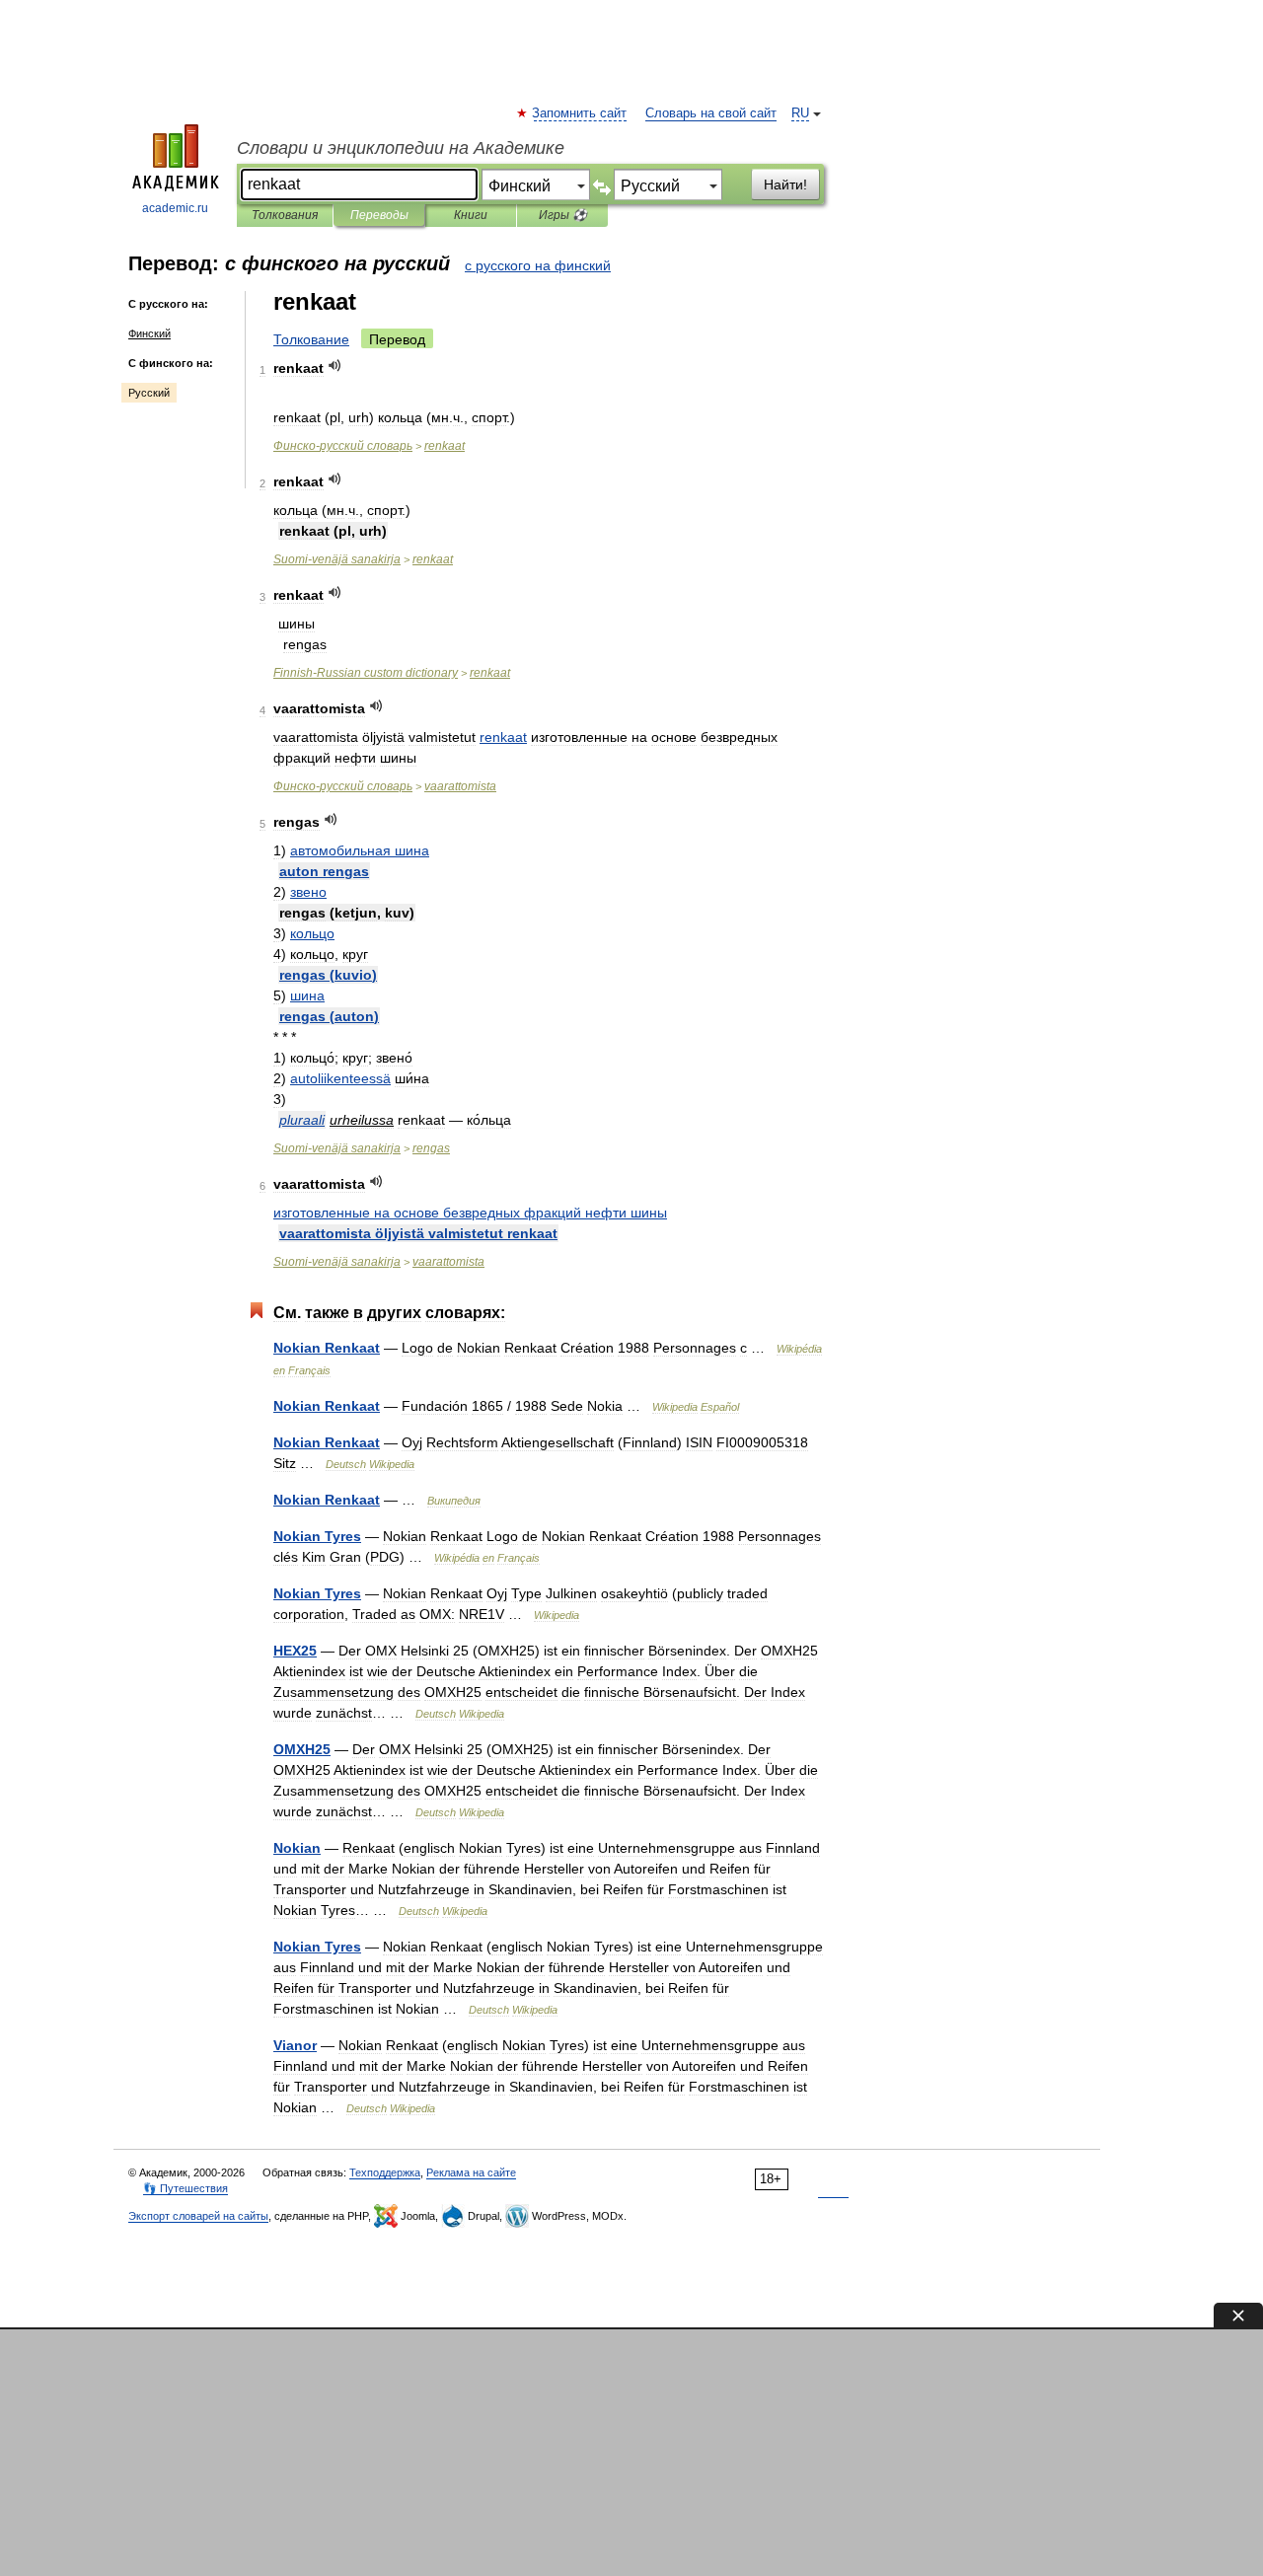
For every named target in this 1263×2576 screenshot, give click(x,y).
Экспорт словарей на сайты (198, 2216)
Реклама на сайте (471, 2172)
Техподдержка (385, 2172)
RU (800, 113)
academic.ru (175, 208)
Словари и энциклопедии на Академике (401, 148)
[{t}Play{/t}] (335, 366)
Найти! (785, 184)
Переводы (379, 215)
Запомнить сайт (580, 113)
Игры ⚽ (563, 215)
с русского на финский (538, 265)
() (328, 975)
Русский (149, 393)
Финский (149, 333)
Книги (471, 215)
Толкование (311, 339)
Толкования (285, 215)
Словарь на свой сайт (711, 113)
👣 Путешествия (186, 2188)
